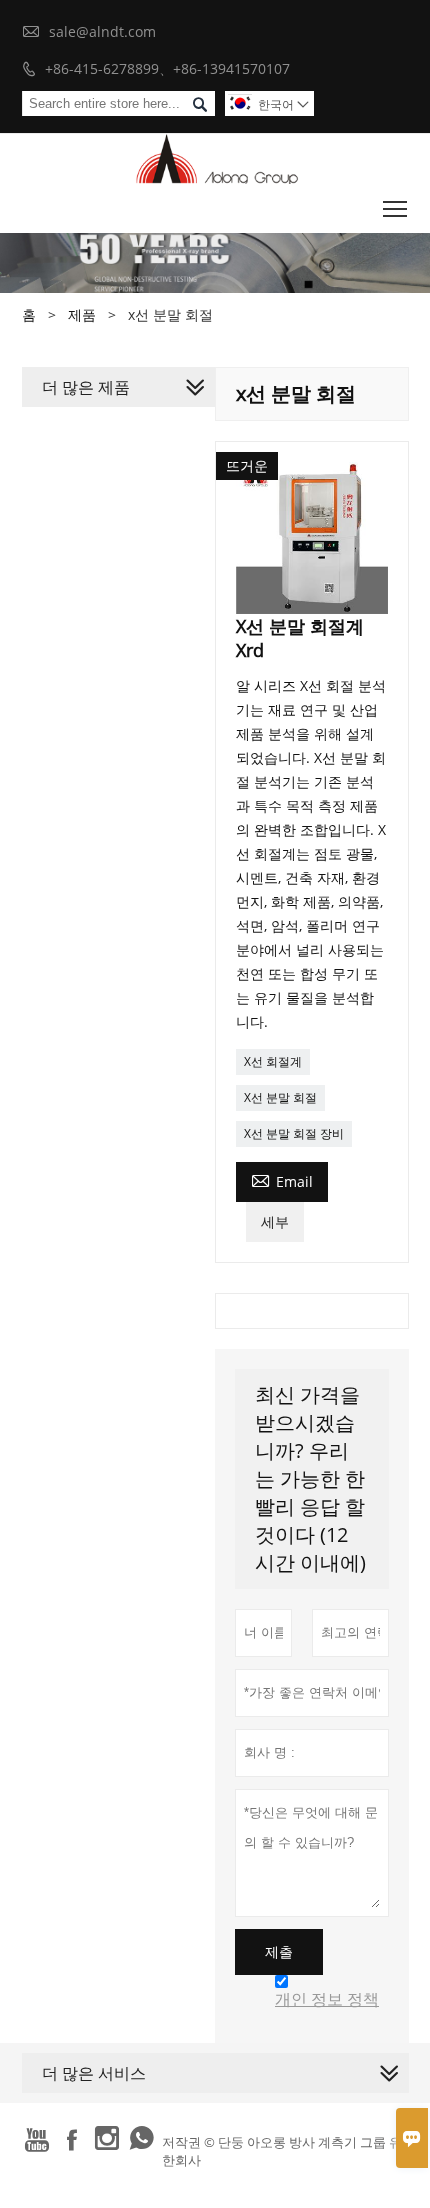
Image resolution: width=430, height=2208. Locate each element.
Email (282, 1180)
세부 (275, 1221)
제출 (279, 1952)
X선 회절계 (273, 1061)
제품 (82, 314)
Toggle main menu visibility (395, 208)
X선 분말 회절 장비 (294, 1133)
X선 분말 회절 (280, 1097)
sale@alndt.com (102, 31)
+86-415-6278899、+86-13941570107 (167, 68)
